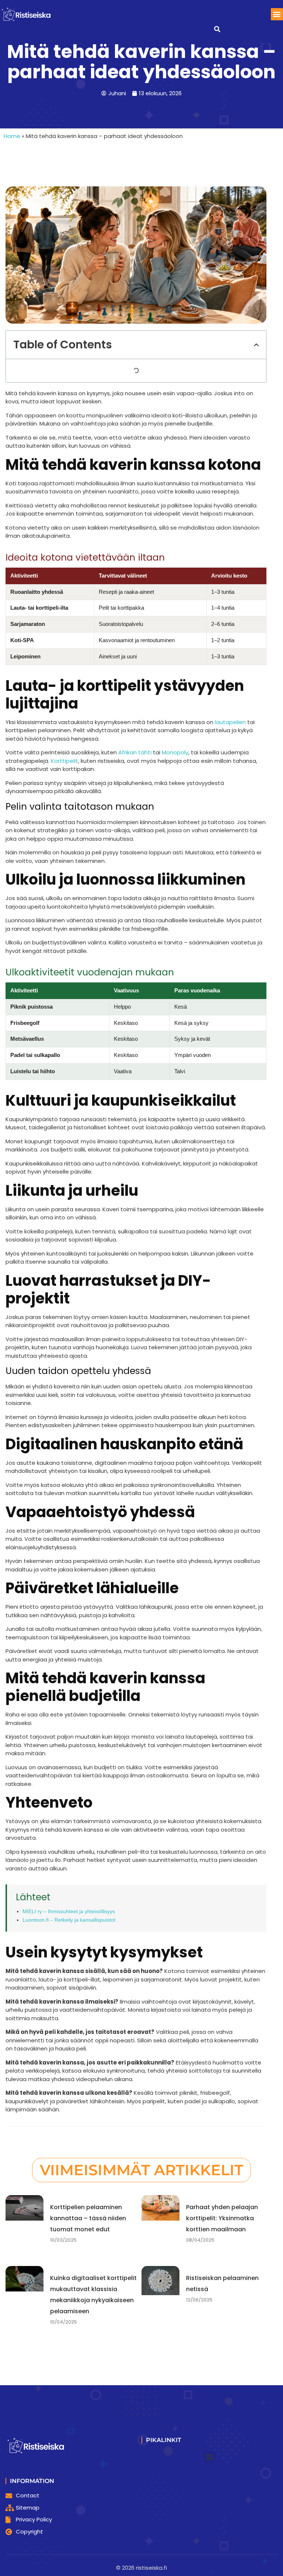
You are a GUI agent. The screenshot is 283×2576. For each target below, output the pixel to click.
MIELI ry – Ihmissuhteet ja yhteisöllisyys (69, 1911)
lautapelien (230, 722)
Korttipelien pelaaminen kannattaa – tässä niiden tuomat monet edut (88, 2218)
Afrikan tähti (135, 752)
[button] (277, 14)
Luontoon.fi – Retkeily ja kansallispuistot (69, 1920)
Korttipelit (64, 761)
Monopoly (175, 752)
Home (12, 136)
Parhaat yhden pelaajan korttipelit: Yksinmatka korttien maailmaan (222, 2218)
